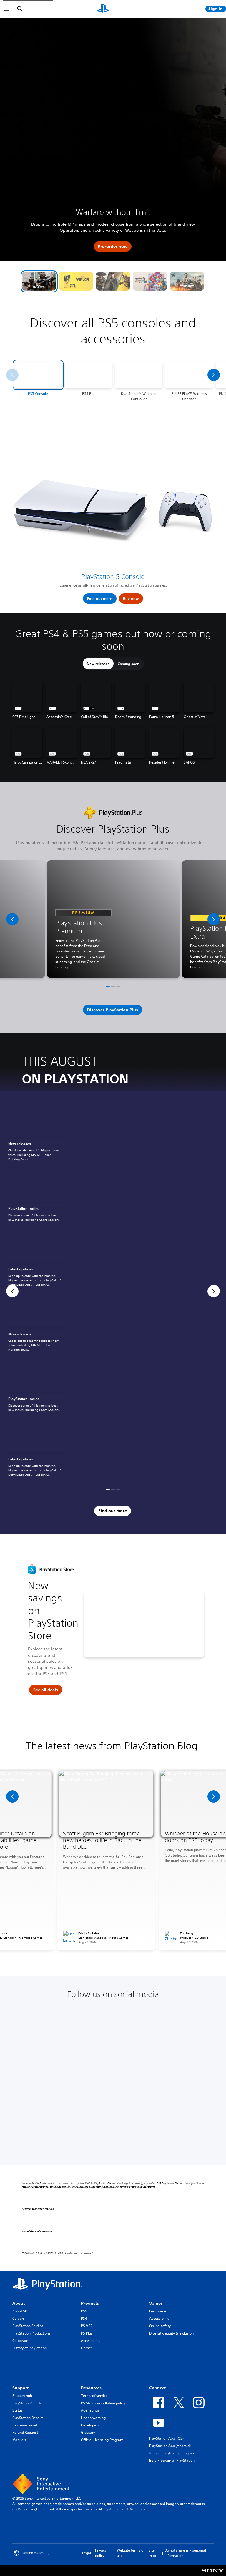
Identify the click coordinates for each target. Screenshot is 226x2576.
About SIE (20, 2311)
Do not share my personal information (185, 2553)
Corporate (20, 2341)
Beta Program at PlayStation (172, 2460)
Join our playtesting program (172, 2453)
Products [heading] (90, 2303)
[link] (36, 1133)
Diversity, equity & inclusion (171, 2333)
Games (87, 2348)
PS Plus (87, 2333)
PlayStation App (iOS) (166, 2438)
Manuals (19, 2440)
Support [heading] (20, 2388)
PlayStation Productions (31, 2333)
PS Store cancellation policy (103, 2403)
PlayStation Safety (27, 2403)
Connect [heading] (157, 2388)
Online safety (160, 2326)
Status (18, 2410)
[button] (39, 281)
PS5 (84, 2311)
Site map (152, 2553)
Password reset (25, 2425)
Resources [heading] (91, 2388)
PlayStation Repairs (28, 2418)
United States (33, 2553)
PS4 (84, 2318)
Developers (90, 2425)
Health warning (93, 2418)
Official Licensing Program (102, 2440)
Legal (87, 2553)
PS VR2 (87, 2326)
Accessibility (159, 2318)
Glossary (88, 2432)
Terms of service (94, 2396)
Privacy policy (101, 2553)
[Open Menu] (7, 9)
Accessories (91, 2341)
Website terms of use (131, 2553)
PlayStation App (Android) (170, 2446)
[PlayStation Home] (103, 9)
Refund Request (25, 2432)
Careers (19, 2318)
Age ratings (90, 2410)
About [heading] (19, 2303)
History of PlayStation (30, 2348)
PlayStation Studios (28, 2326)
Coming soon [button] (128, 664)
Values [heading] (156, 2303)
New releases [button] (98, 664)
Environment (159, 2311)
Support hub (22, 2396)
